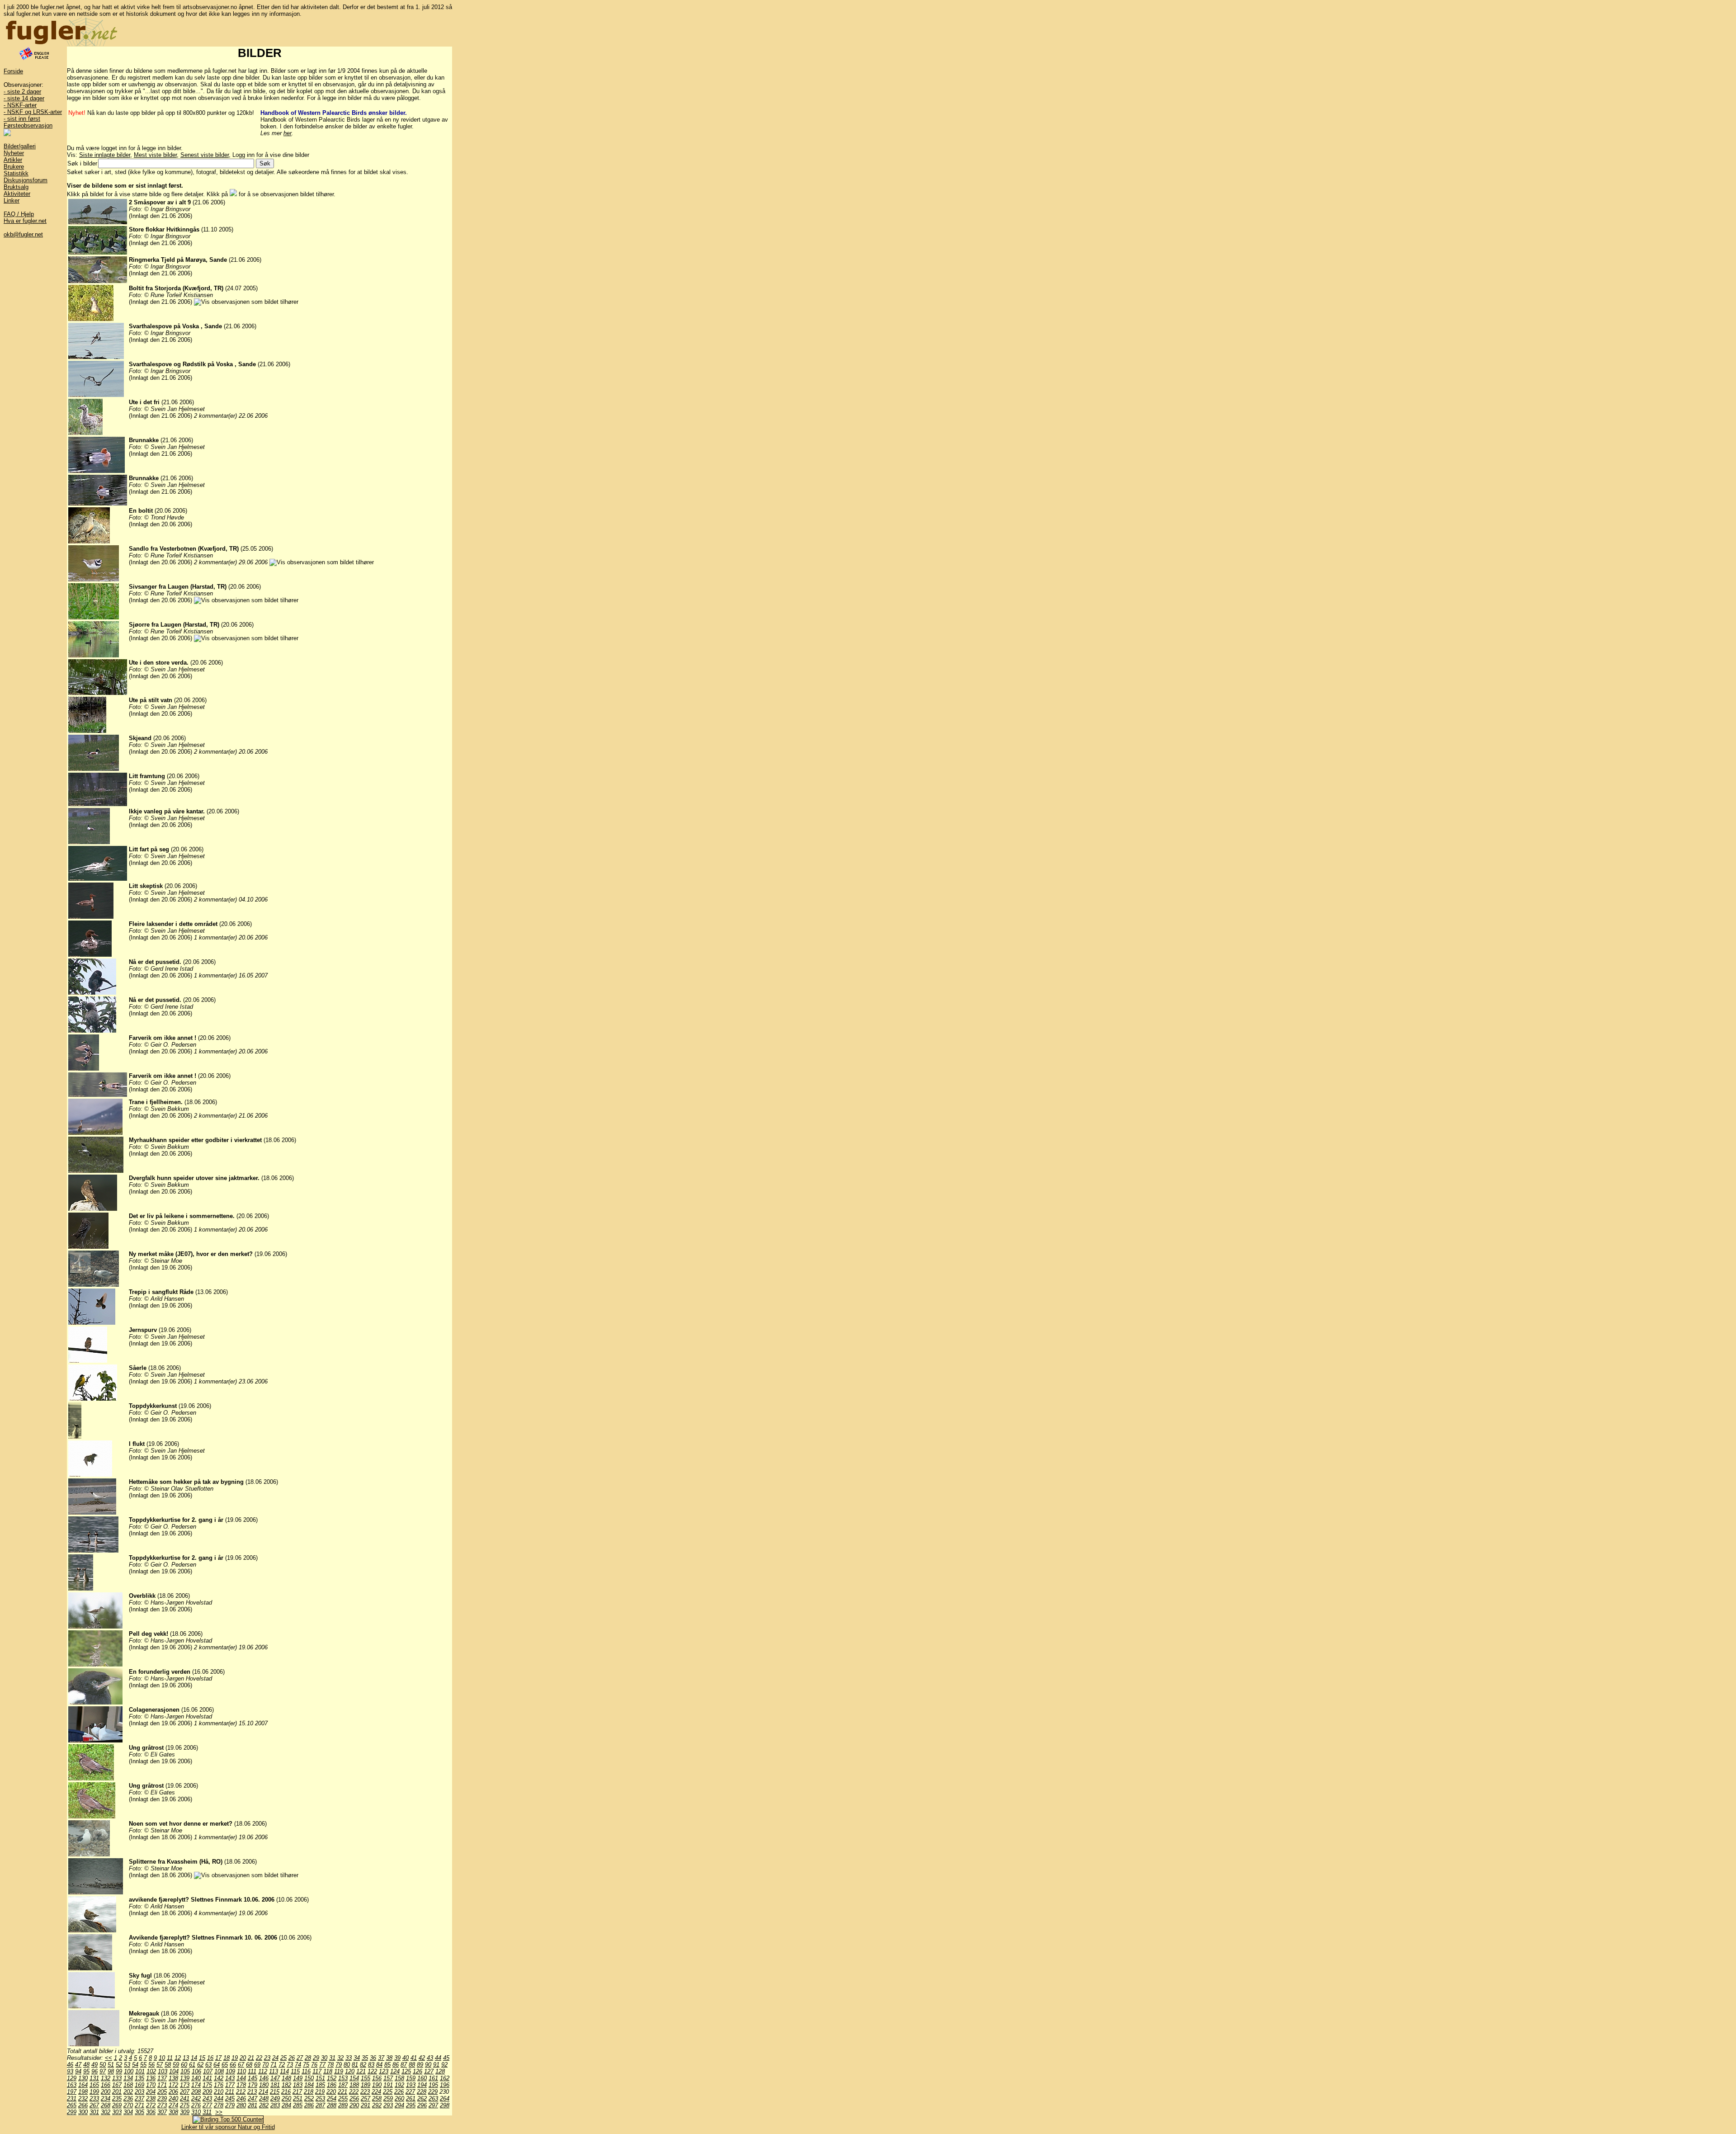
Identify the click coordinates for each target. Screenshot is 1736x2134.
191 (388, 2085)
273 (162, 2105)
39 (397, 2058)
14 (194, 2058)
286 (309, 2105)
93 (70, 2071)
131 (94, 2078)
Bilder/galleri (20, 146)
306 (151, 2112)
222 (354, 2092)
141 (207, 2078)
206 (173, 2092)
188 (354, 2085)
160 (422, 2078)
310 (196, 2112)
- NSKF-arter (20, 105)
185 (320, 2085)
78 (330, 2065)
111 (252, 2071)
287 (320, 2105)
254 (332, 2099)
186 (332, 2085)
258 (377, 2099)
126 (417, 2071)
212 (241, 2092)
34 (357, 2058)
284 (286, 2105)
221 (342, 2092)
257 (366, 2099)
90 (428, 2065)
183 (298, 2085)
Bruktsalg (16, 187)
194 (422, 2085)
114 (284, 2071)
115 (295, 2071)
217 (297, 2092)
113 (274, 2071)
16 (210, 2058)
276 (196, 2105)
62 (200, 2065)
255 (343, 2099)
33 (349, 2058)
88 (412, 2065)
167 (117, 2085)
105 (185, 2071)
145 (252, 2078)
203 (139, 2092)
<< (108, 2058)
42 (422, 2058)
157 (388, 2078)
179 (252, 2085)
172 (173, 2085)
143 (230, 2078)
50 (103, 2065)
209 (207, 2092)
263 (433, 2099)
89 (420, 2065)
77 (322, 2065)
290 (354, 2105)
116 (306, 2071)
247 (252, 2099)
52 (119, 2065)
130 (83, 2078)
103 (163, 2071)
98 (111, 2071)
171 (162, 2085)
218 (309, 2092)
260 (399, 2099)
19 (235, 2058)
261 (411, 2099)
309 (185, 2112)
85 (387, 2065)
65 (225, 2065)
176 (219, 2085)
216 (286, 2092)
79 (339, 2065)
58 (168, 2065)
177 (230, 2085)
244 (219, 2099)
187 (343, 2085)
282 (264, 2105)
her (288, 133)
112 (263, 2071)
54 (135, 2065)
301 (94, 2112)
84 (379, 2065)
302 (106, 2112)
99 (119, 2071)
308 (173, 2112)
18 (226, 2058)
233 (94, 2099)
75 (306, 2065)
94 (78, 2071)
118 (328, 2071)
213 (252, 2092)
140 (196, 2078)
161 (433, 2078)
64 (217, 2065)
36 (373, 2058)
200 (106, 2092)
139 (185, 2078)
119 (339, 2071)
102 (151, 2071)
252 (309, 2099)
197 (72, 2092)
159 (411, 2078)
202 (128, 2092)
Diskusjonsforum (26, 180)
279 (230, 2105)
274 (173, 2105)
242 (196, 2099)
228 (422, 2092)
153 (343, 2078)
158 (399, 2078)
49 (94, 2065)
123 (384, 2071)
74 (298, 2065)
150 (309, 2078)
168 (128, 2085)
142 (219, 2078)
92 (444, 2065)
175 (207, 2085)
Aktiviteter (17, 194)
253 (320, 2099)
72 (282, 2065)
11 (170, 2058)
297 (433, 2105)
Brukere (14, 167)
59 (176, 2065)
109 (230, 2071)
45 (446, 2058)
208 (196, 2092)
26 (292, 2058)
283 (275, 2105)
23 (267, 2058)
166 (106, 2085)
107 (208, 2071)
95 (86, 2071)
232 (83, 2099)
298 (445, 2105)
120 (350, 2071)
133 (117, 2078)
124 (395, 2071)
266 (83, 2105)
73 (290, 2065)
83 (371, 2065)
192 (399, 2085)
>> (219, 2112)
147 (275, 2078)
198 (83, 2092)
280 (241, 2105)
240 (173, 2099)
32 (340, 2058)
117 (317, 2071)
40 (406, 2058)
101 (140, 2071)
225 (388, 2092)
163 (72, 2085)
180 (264, 2085)
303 (117, 2112)
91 (436, 2065)
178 (241, 2085)
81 (355, 2065)
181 (275, 2085)
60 (184, 2065)
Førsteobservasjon (28, 125)
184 (309, 2085)
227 (410, 2092)
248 (264, 2099)
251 (298, 2099)
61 (192, 2065)
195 (433, 2085)
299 (72, 2112)
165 (94, 2085)
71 (274, 2065)
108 (219, 2071)
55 (143, 2065)
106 (196, 2071)
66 (233, 2065)
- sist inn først (22, 119)
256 (354, 2099)
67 (241, 2065)
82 (363, 2065)
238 (151, 2099)
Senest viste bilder (205, 155)
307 (162, 2112)
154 (354, 2078)
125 (406, 2071)
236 (128, 2099)
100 (129, 2071)
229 (433, 2092)
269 (117, 2105)
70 (265, 2065)
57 (160, 2065)
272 (151, 2105)
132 (106, 2078)
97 (103, 2071)
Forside (13, 71)
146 (264, 2078)
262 (422, 2099)
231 (72, 2099)
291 (366, 2105)
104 (174, 2071)
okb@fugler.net (23, 234)
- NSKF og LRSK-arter (33, 112)
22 (259, 2058)
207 (185, 2092)
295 (411, 2105)
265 (72, 2105)
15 (202, 2058)
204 (151, 2092)
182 (286, 2085)
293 (388, 2105)
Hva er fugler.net (25, 221)
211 (230, 2092)
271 (139, 2105)
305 (139, 2112)
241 (185, 2099)
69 (257, 2065)
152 (332, 2078)
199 (94, 2092)
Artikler (13, 160)
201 (117, 2092)
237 (139, 2099)
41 (414, 2058)
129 (72, 2078)
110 (241, 2071)
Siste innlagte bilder (105, 155)
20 (243, 2058)
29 (316, 2058)
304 (128, 2112)
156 (377, 2078)
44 (438, 2058)
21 (251, 2058)
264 (445, 2099)
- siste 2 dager (22, 92)
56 (151, 2065)
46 (70, 2065)
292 (377, 2105)
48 (86, 2065)
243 (207, 2099)
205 (162, 2092)
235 (117, 2099)
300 (83, 2112)
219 (320, 2092)
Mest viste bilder (155, 155)
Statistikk (16, 173)
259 (388, 2099)
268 (106, 2105)
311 (207, 2112)
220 (331, 2092)
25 (283, 2058)
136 (151, 2078)
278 (219, 2105)
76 (314, 2065)
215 (275, 2092)
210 (219, 2092)
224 (376, 2092)
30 (324, 2058)
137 (162, 2078)
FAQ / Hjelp (19, 214)
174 (196, 2085)
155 (366, 2078)
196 (445, 2085)
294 (399, 2105)
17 (218, 2058)
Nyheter (14, 153)
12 (178, 2058)
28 (308, 2058)
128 (440, 2071)
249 (275, 2099)
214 (263, 2092)
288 (332, 2105)
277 (207, 2105)
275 (185, 2105)
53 (127, 2065)
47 (78, 2065)
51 (111, 2065)
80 (347, 2065)
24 (275, 2058)
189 (366, 2085)
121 (361, 2071)
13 (186, 2058)
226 (399, 2092)
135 (139, 2078)
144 (241, 2078)
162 (445, 2078)
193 (411, 2085)
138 (173, 2078)
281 (252, 2105)
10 (162, 2058)
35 (365, 2058)
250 (286, 2099)
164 (83, 2085)
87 (404, 2065)
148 (286, 2078)
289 (343, 2105)
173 (185, 2085)
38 (389, 2058)
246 (241, 2099)
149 (298, 2078)
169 (139, 2085)
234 (106, 2099)
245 (230, 2099)
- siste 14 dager (24, 98)
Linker (12, 201)
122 (372, 2071)
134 (128, 2078)
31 (332, 2058)
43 (430, 2058)
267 (94, 2105)
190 (377, 2085)
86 (396, 2065)
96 (94, 2071)
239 (162, 2099)
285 (298, 2105)
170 (151, 2085)
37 (381, 2058)
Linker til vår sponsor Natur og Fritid (228, 2127)
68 (249, 2065)
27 (300, 2058)
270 (128, 2105)
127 (429, 2071)
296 (422, 2105)
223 (365, 2092)
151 (320, 2078)
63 (208, 2065)
